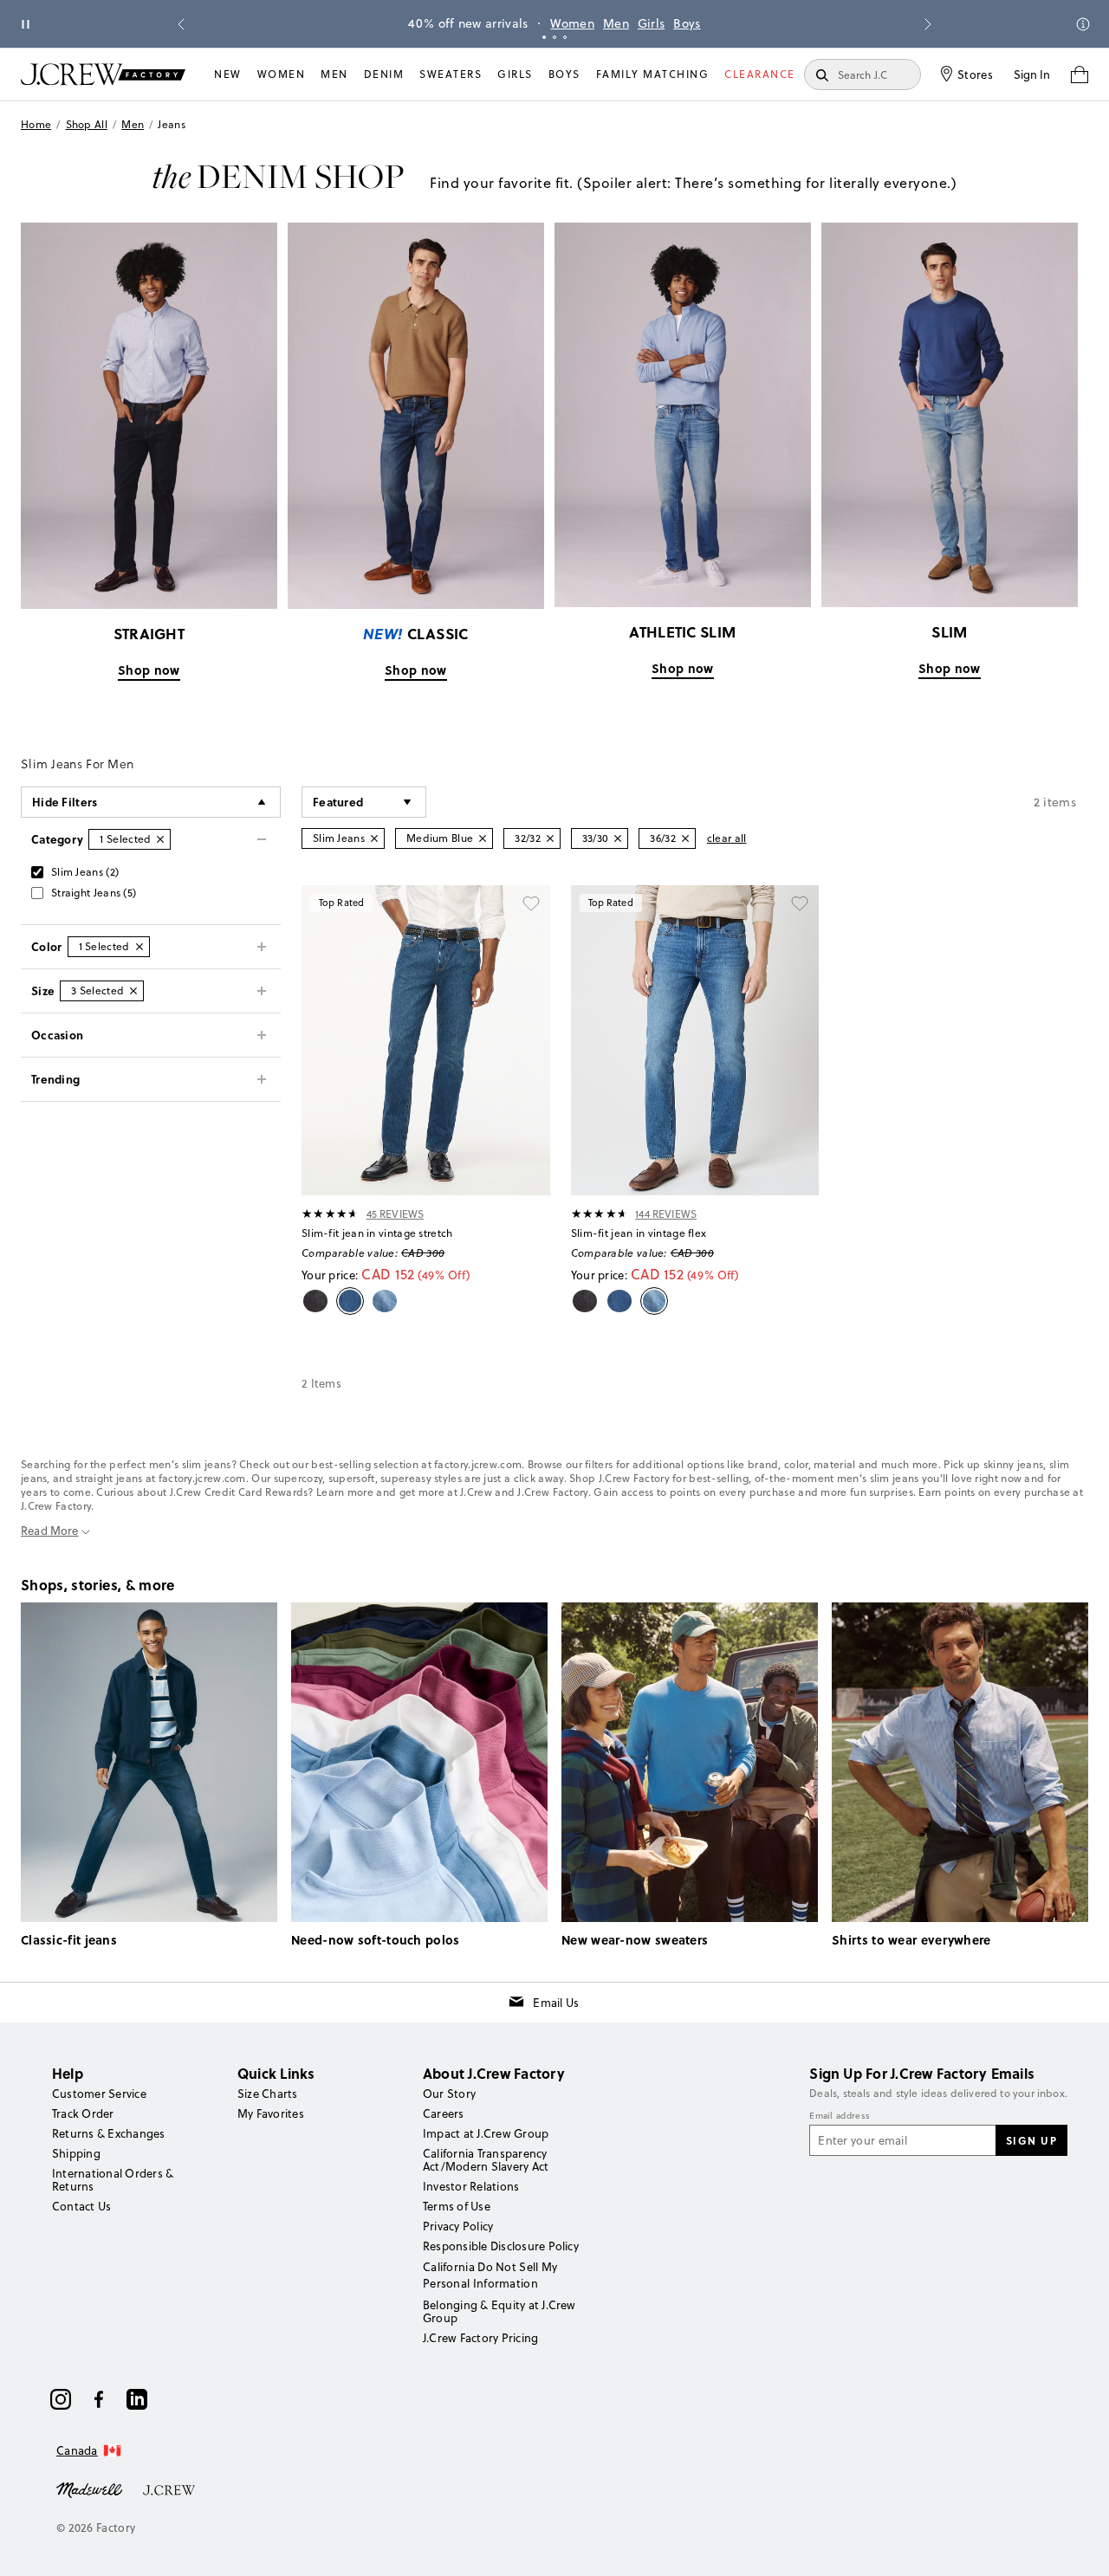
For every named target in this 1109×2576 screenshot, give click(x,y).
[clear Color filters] (139, 947)
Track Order (83, 2113)
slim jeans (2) (85, 872)
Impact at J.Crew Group (486, 2133)
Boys (687, 23)
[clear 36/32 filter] (685, 838)
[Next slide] (928, 24)
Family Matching (653, 74)
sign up (1032, 2140)
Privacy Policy (458, 2226)
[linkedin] (137, 2399)
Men (616, 23)
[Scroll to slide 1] (544, 37)
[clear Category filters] (160, 839)
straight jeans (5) (94, 893)
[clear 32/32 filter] (550, 838)
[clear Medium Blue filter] (483, 838)
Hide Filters (65, 802)
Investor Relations (471, 2186)
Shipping (76, 2153)
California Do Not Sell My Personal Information (490, 2275)
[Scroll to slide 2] (554, 37)
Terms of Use (457, 2206)
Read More (50, 1531)
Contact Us (81, 2206)
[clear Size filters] (133, 991)
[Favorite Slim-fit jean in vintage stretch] (531, 904)
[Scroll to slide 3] (565, 37)
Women (572, 23)
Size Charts (268, 2094)
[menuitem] (228, 74)
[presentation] (331, 1214)
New (228, 74)
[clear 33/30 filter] (618, 838)
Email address (840, 2116)
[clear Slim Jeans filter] (374, 838)
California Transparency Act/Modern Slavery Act (486, 2160)
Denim (384, 74)
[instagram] (61, 2399)
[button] (364, 802)
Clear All (727, 838)
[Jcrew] (169, 2489)
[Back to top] (1079, 2546)
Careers (444, 2113)
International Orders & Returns (113, 2180)
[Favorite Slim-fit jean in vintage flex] (800, 904)
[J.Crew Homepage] (103, 74)
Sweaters (451, 74)
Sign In (1032, 74)
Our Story (449, 2094)
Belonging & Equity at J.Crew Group (499, 2311)
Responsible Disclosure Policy (501, 2246)
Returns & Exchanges (109, 2133)
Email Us (556, 2003)
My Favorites (271, 2113)
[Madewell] (89, 2489)
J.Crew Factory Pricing (480, 2338)
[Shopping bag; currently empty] (1080, 74)
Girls (652, 23)
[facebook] (99, 2399)
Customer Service (99, 2094)
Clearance (760, 74)
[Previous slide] (181, 24)
